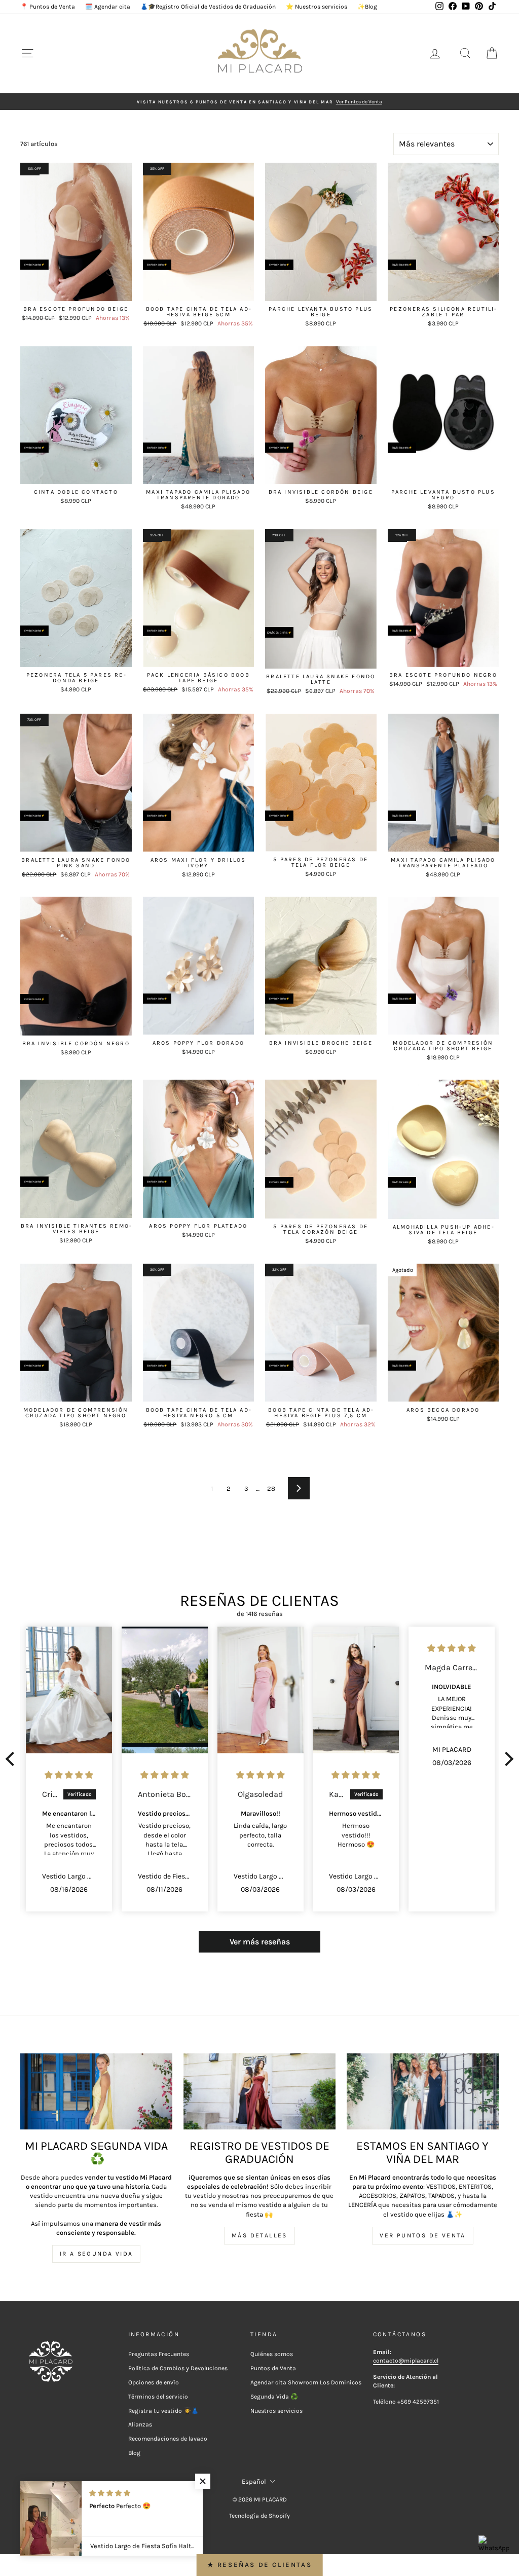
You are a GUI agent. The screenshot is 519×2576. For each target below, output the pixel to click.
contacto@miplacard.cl (406, 2361)
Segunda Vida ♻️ (274, 2397)
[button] (13, 1759)
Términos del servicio (158, 2397)
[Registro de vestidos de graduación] (259, 2091)
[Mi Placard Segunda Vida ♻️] (96, 2091)
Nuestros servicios (276, 2411)
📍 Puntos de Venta (48, 7)
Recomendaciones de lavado (168, 2439)
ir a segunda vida (97, 2254)
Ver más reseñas (260, 1942)
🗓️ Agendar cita (108, 7)
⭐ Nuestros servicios (317, 7)
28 (271, 1488)
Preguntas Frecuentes (159, 2354)
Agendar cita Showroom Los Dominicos (306, 2382)
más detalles (259, 2235)
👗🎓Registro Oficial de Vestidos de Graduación (208, 7)
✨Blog (367, 7)
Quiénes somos (272, 2354)
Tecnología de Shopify (259, 2516)
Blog (134, 2453)
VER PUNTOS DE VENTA (423, 2235)
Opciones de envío (154, 2382)
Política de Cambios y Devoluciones (178, 2368)
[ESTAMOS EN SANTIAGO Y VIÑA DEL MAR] (423, 2091)
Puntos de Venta (273, 2368)
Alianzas (140, 2424)
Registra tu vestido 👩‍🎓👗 (163, 2411)
